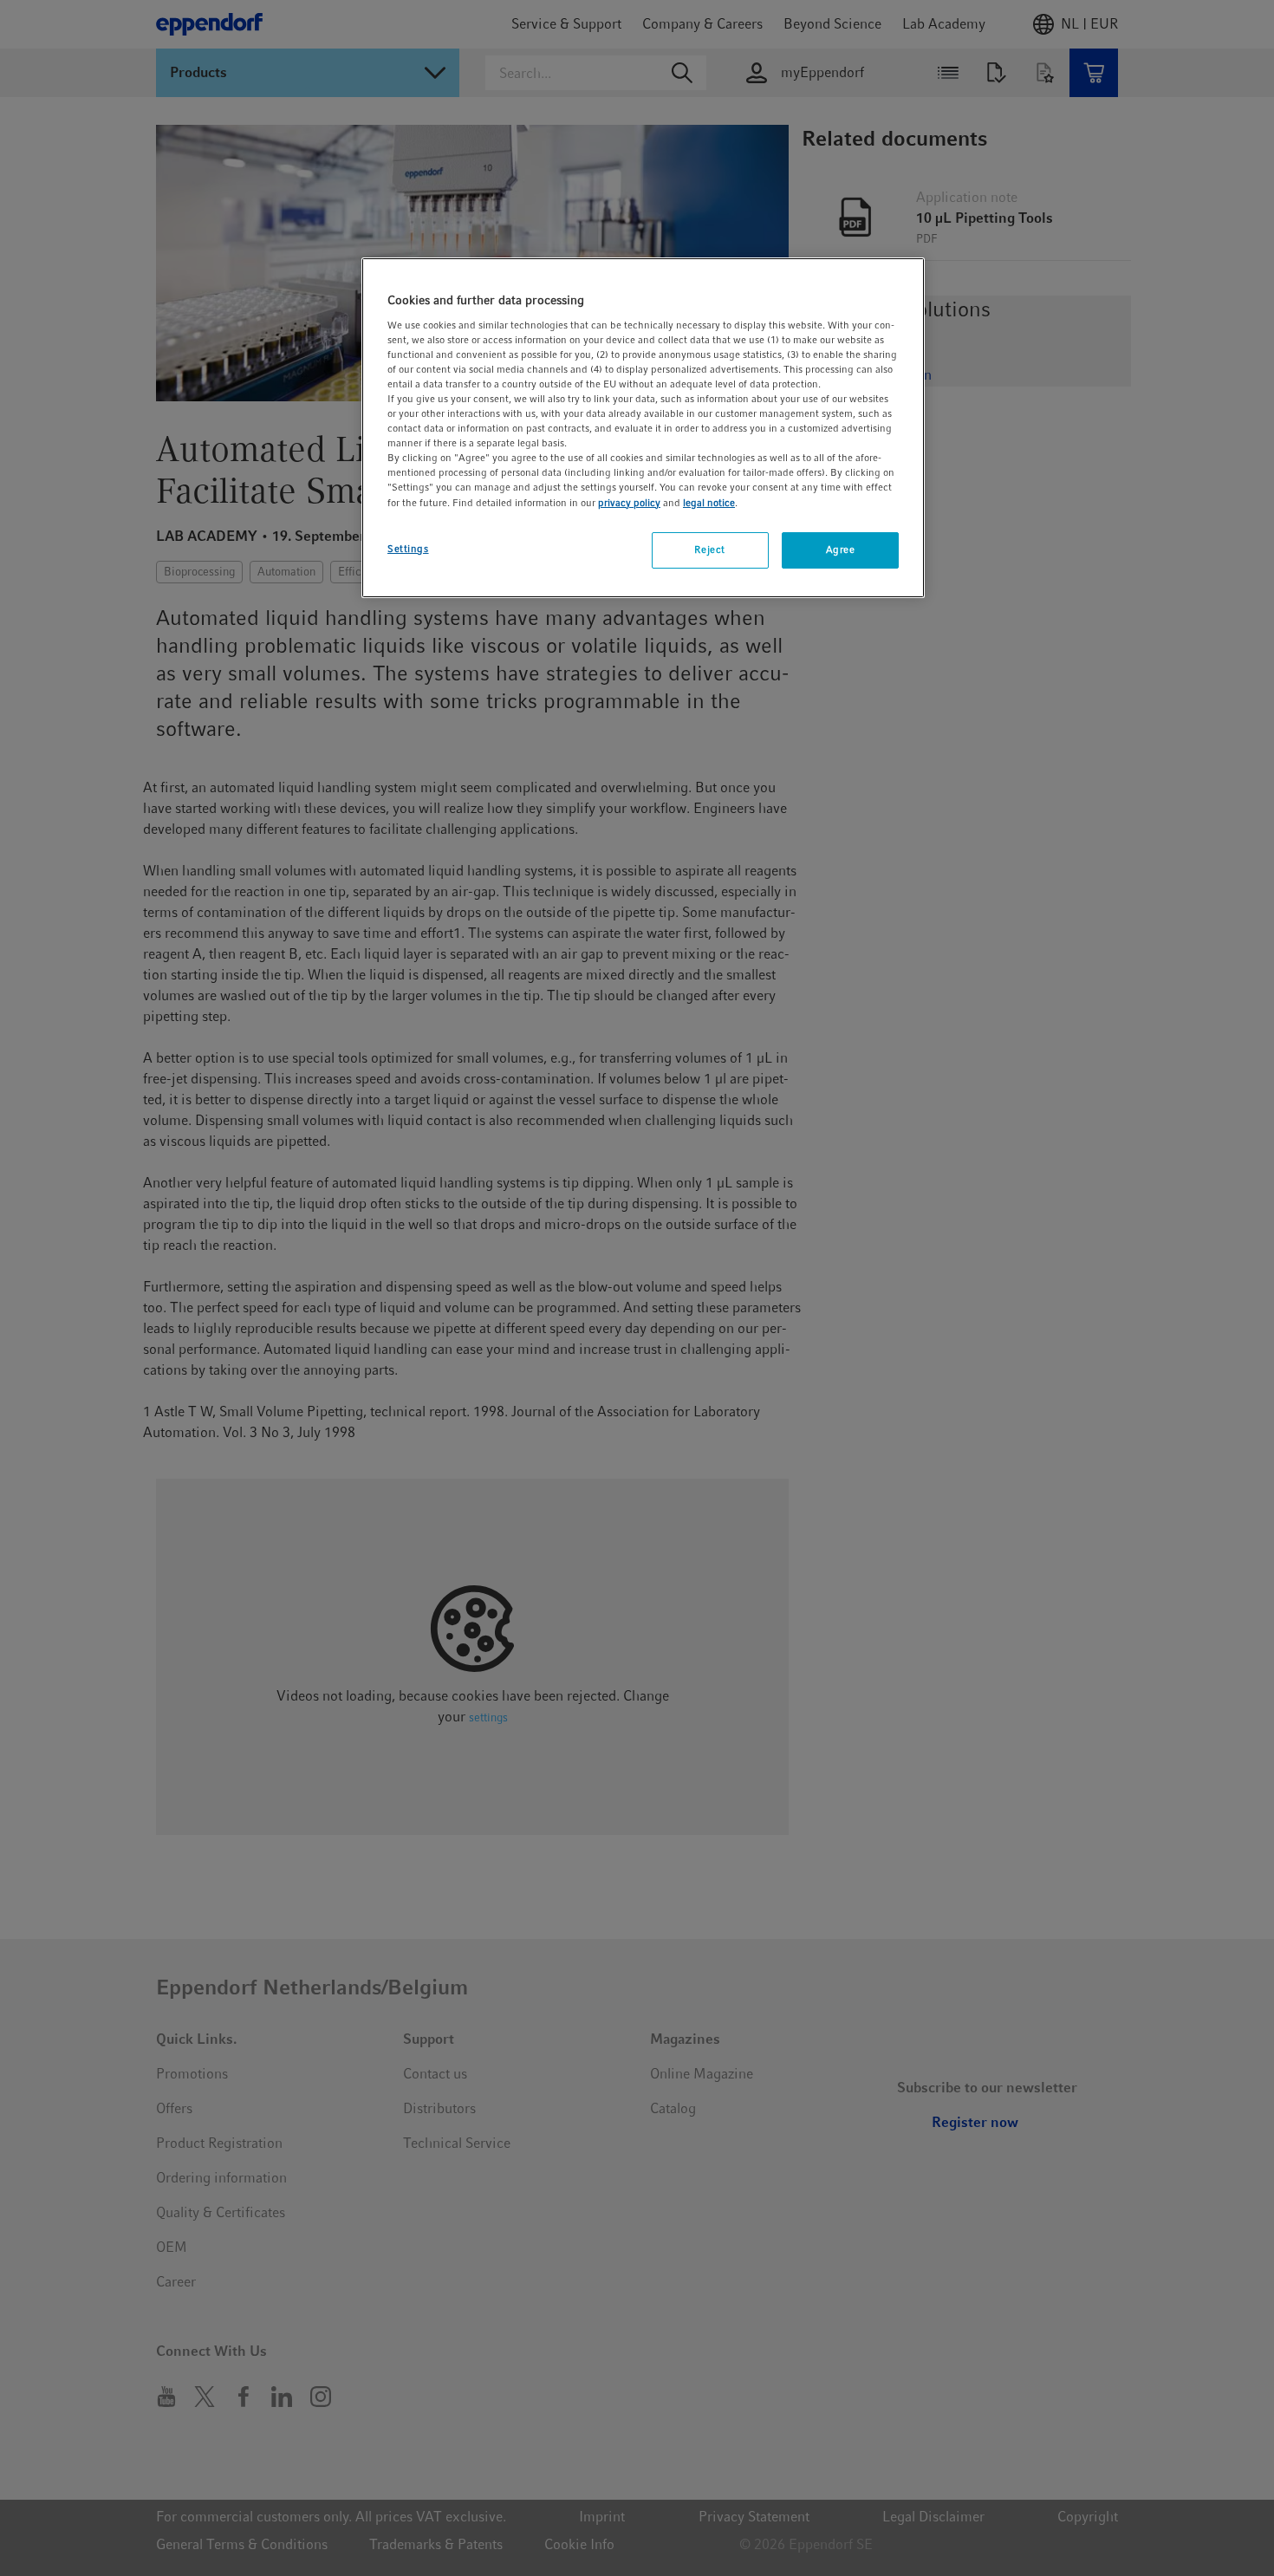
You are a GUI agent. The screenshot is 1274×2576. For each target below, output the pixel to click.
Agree (841, 550)
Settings (408, 549)
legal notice (709, 503)
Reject (709, 550)
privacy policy (629, 503)
